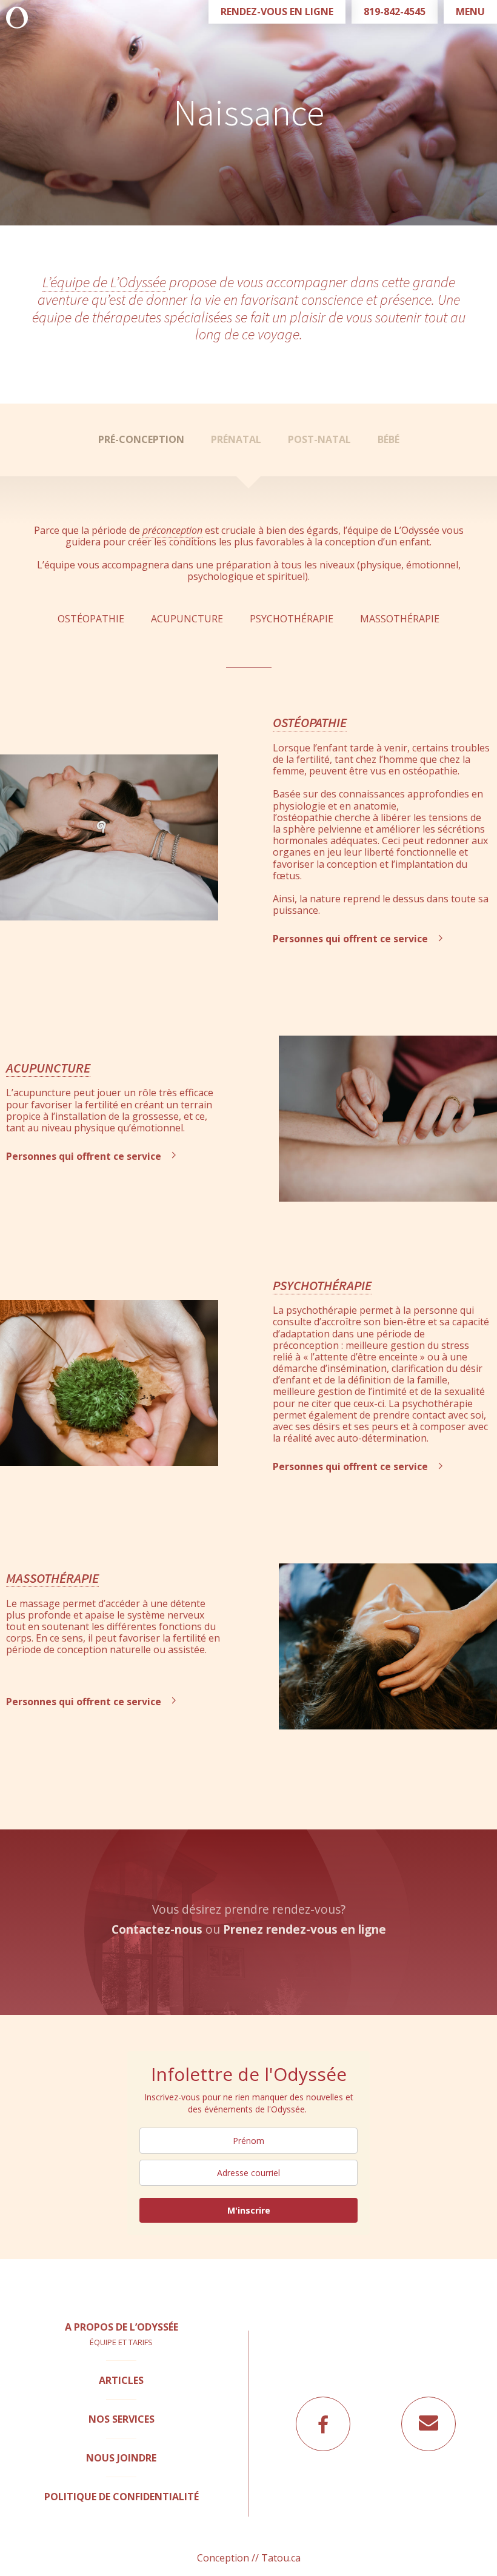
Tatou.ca (281, 2558)
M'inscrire (249, 2210)
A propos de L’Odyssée (122, 2327)
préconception (172, 530)
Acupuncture (187, 619)
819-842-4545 (395, 12)
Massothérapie (400, 619)
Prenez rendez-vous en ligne (305, 1929)
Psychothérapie (292, 619)
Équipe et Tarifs (121, 2342)
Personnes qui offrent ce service (352, 939)
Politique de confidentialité (122, 2497)
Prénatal (236, 439)
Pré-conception (141, 439)
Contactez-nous (157, 1929)
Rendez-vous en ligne (277, 12)
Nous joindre (121, 2458)
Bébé (389, 439)
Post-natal (319, 439)
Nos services (122, 2419)
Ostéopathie (91, 619)
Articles (121, 2380)
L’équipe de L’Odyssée (104, 282)
